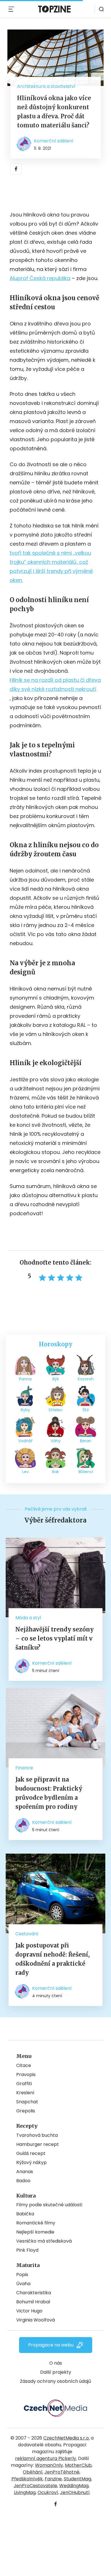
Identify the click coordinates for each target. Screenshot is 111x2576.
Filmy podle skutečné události (49, 2205)
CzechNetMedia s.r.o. (66, 2438)
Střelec (56, 1410)
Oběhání (33, 2472)
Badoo (23, 2181)
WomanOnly (49, 2465)
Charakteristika (34, 2293)
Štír (86, 1410)
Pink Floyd (27, 2250)
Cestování (27, 1934)
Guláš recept (31, 2153)
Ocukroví (48, 2492)
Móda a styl (28, 1618)
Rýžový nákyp (31, 2162)
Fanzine (53, 2479)
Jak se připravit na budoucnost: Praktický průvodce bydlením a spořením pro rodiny (49, 1793)
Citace (24, 2065)
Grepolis (26, 2111)
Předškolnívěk (27, 2479)
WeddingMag (74, 2486)
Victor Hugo (29, 2311)
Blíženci (86, 1472)
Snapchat (27, 2102)
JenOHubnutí (75, 2492)
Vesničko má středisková (44, 2241)
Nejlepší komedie (35, 2232)
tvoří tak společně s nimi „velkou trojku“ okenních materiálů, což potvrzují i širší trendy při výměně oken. (51, 566)
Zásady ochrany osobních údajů (55, 2381)
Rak (55, 1472)
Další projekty (56, 2372)
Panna (25, 1379)
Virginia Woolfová (36, 2320)
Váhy (56, 1441)
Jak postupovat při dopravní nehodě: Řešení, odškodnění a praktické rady (53, 1959)
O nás (56, 2363)
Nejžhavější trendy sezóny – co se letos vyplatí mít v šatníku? (55, 1638)
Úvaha (23, 2284)
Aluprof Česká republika (40, 278)
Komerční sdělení (54, 141)
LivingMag (25, 2492)
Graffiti (24, 2084)
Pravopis (26, 2075)
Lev (25, 1472)
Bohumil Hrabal (33, 2302)
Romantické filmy (36, 2223)
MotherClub (78, 2465)
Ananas (25, 2172)
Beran (86, 1441)
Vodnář (25, 1441)
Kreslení (25, 2093)
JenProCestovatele (35, 2486)
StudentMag (77, 2479)
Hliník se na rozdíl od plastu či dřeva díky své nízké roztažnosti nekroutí (55, 685)
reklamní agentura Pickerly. (46, 2458)
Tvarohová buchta (37, 2135)
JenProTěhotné (62, 2472)
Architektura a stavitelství (46, 86)
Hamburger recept (38, 2144)
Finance (24, 1768)
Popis (22, 2275)
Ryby (25, 1410)
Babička (25, 2214)
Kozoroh (86, 1379)
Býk (56, 1379)
